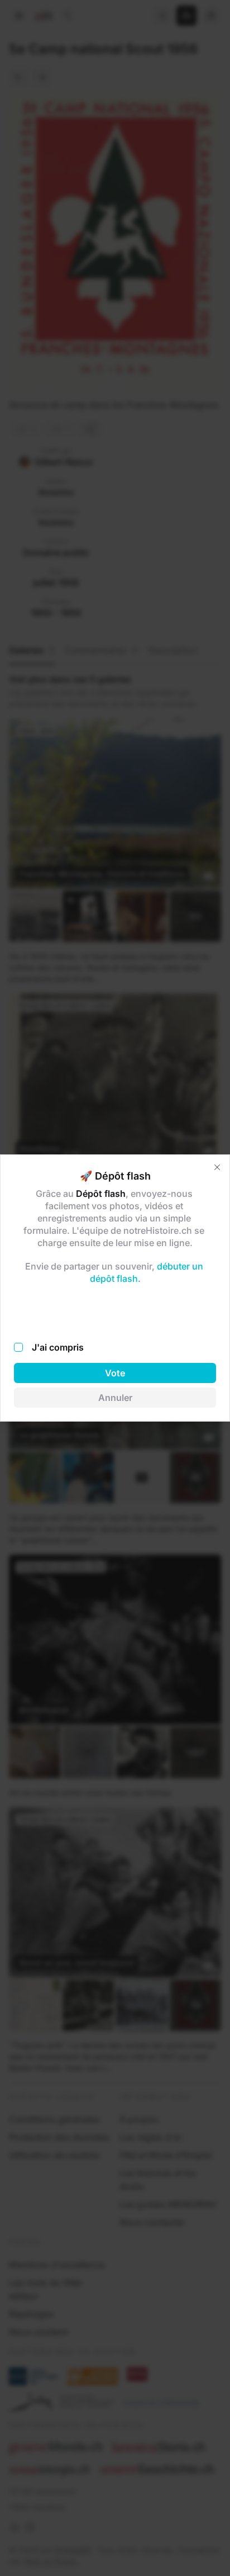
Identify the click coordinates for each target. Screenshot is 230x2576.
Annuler (115, 1398)
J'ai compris (58, 1347)
